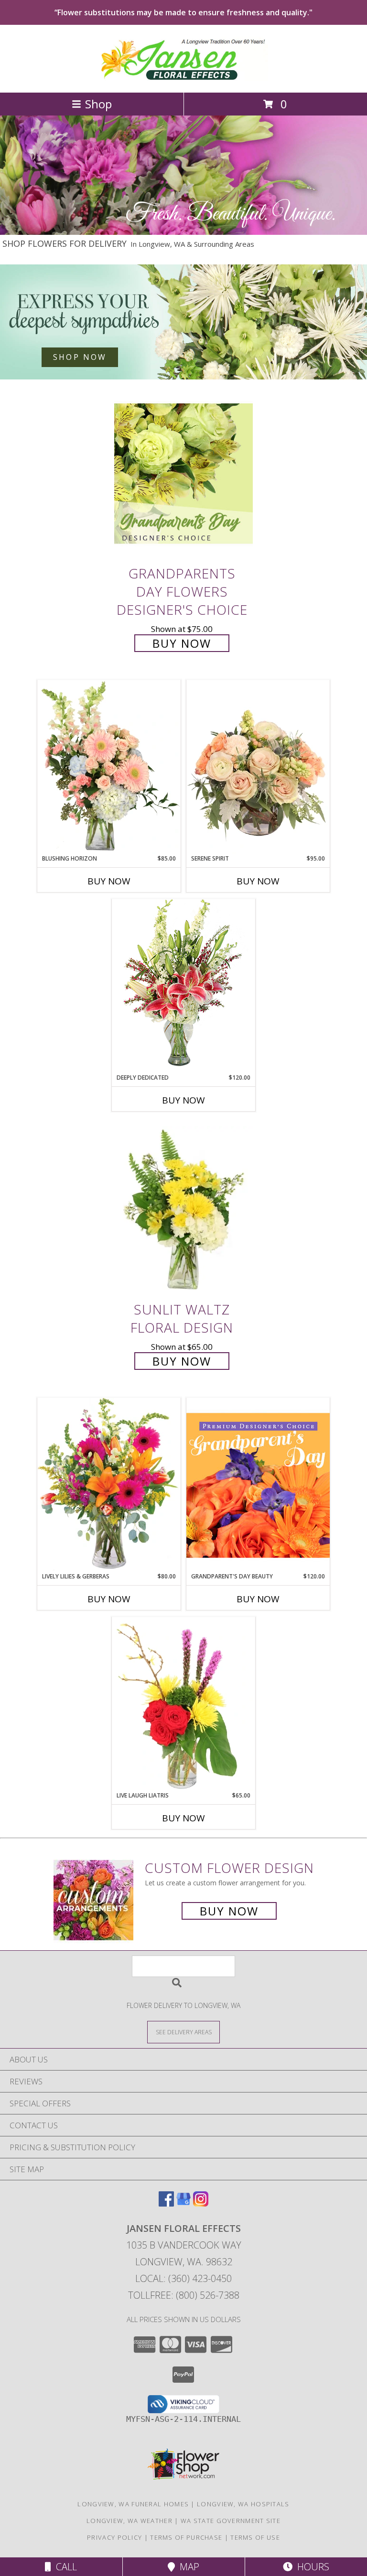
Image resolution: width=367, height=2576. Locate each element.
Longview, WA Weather (130, 2521)
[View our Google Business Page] (183, 2203)
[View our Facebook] (166, 2203)
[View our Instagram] (201, 2203)
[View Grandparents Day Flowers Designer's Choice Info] (183, 473)
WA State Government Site (231, 2521)
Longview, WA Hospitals (243, 2504)
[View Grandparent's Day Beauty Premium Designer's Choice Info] (258, 1485)
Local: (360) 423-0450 (183, 2278)
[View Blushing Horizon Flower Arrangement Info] (109, 767)
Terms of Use (255, 2537)
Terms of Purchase (186, 2537)
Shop (98, 104)
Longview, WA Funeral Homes (133, 2504)
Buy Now (182, 643)
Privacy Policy (114, 2537)
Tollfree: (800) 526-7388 (184, 2295)
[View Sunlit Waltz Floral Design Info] (183, 1210)
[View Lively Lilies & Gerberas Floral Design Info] (109, 1485)
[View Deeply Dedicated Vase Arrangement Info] (183, 986)
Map (187, 2567)
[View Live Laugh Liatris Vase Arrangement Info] (183, 1704)
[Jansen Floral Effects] (184, 79)
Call (64, 2567)
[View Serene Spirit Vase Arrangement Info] (258, 767)
